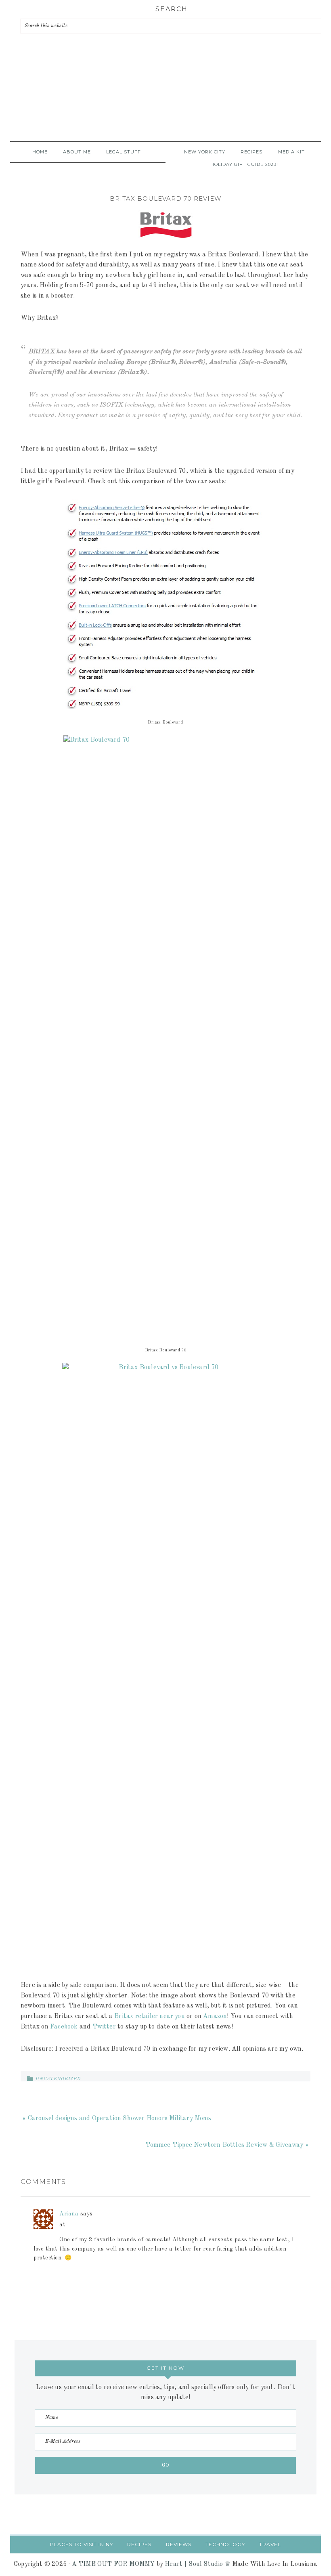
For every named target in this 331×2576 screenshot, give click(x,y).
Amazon (215, 2016)
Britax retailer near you (150, 2016)
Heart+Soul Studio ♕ (198, 2564)
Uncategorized (58, 2079)
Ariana (69, 2214)
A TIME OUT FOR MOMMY (113, 2564)
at (62, 2225)
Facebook (64, 2027)
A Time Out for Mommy (165, 99)
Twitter (104, 2027)
